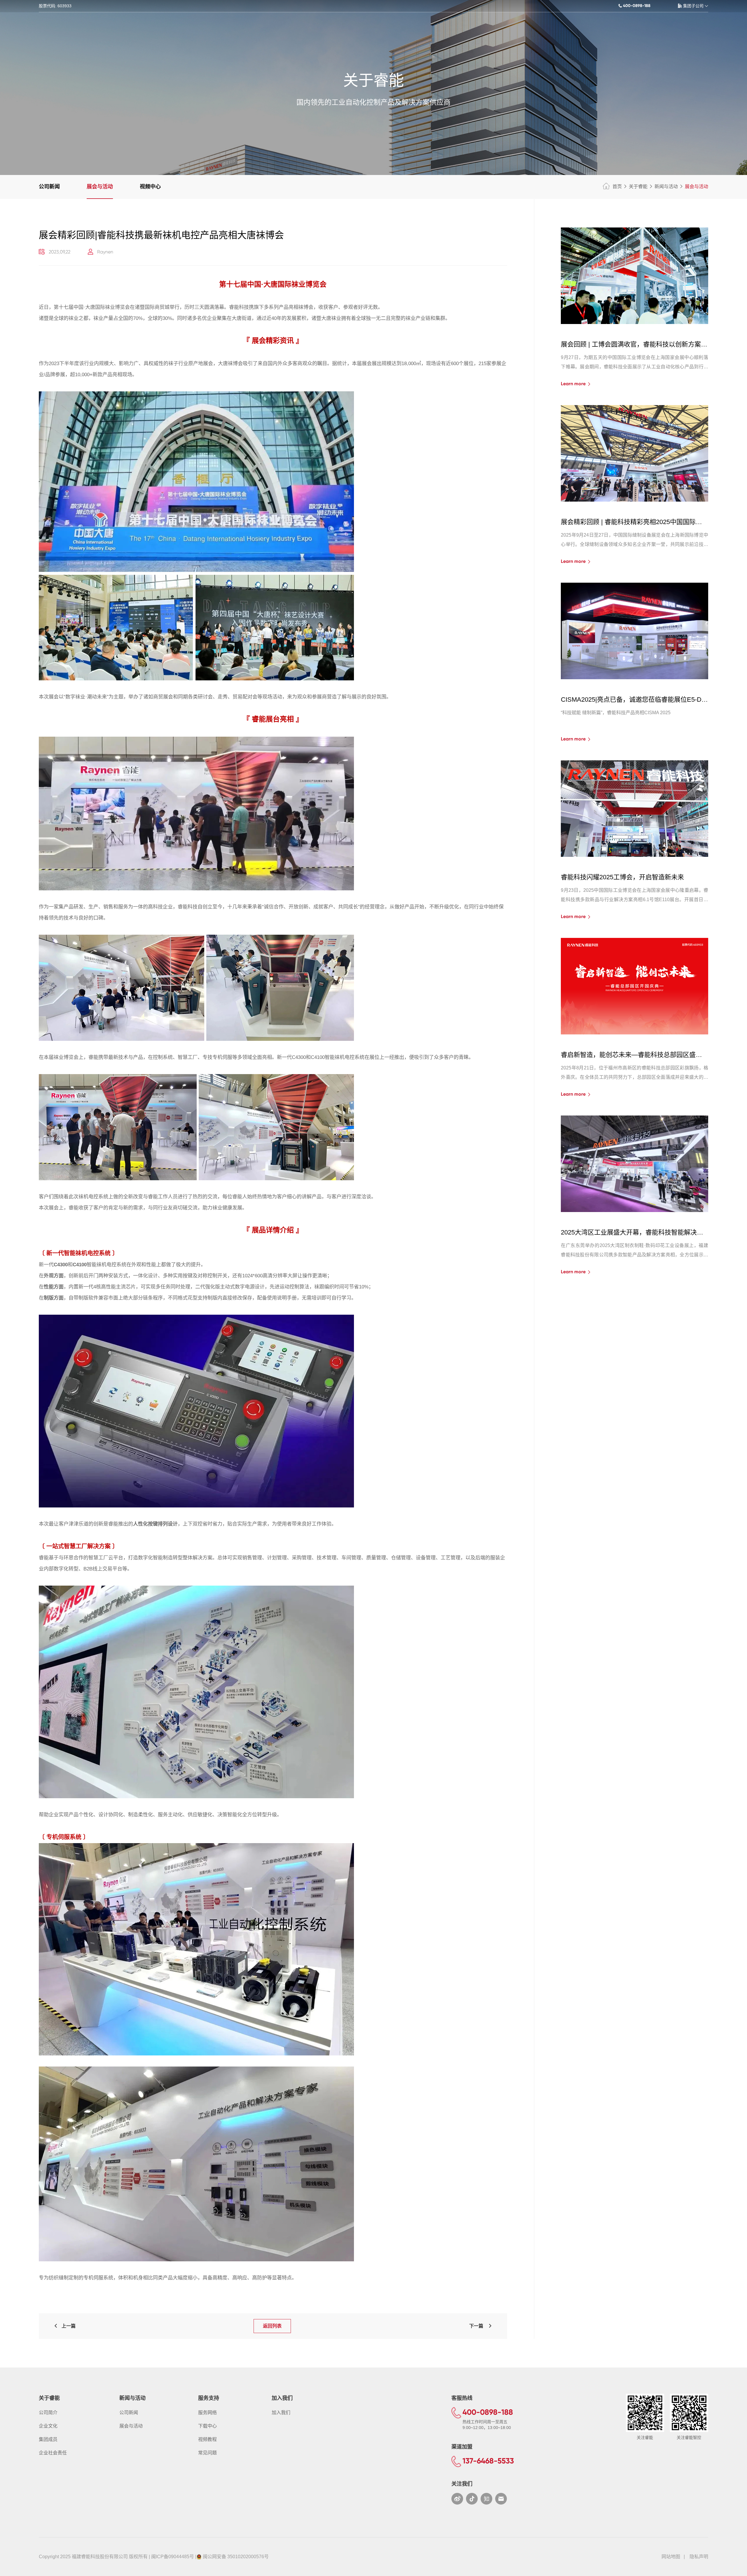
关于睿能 (638, 186)
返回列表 (272, 2326)
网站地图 (671, 2557)
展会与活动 (100, 187)
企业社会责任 (53, 2453)
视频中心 (150, 187)
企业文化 (48, 2426)
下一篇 (479, 2326)
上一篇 (67, 2326)
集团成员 (48, 2439)
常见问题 (207, 2453)
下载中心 (207, 2426)
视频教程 (207, 2439)
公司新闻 (49, 187)
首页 (617, 186)
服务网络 (207, 2413)
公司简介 (48, 2413)
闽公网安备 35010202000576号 (236, 2557)
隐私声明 (699, 2557)
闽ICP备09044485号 (173, 2557)
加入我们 (281, 2413)
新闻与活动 (666, 186)
